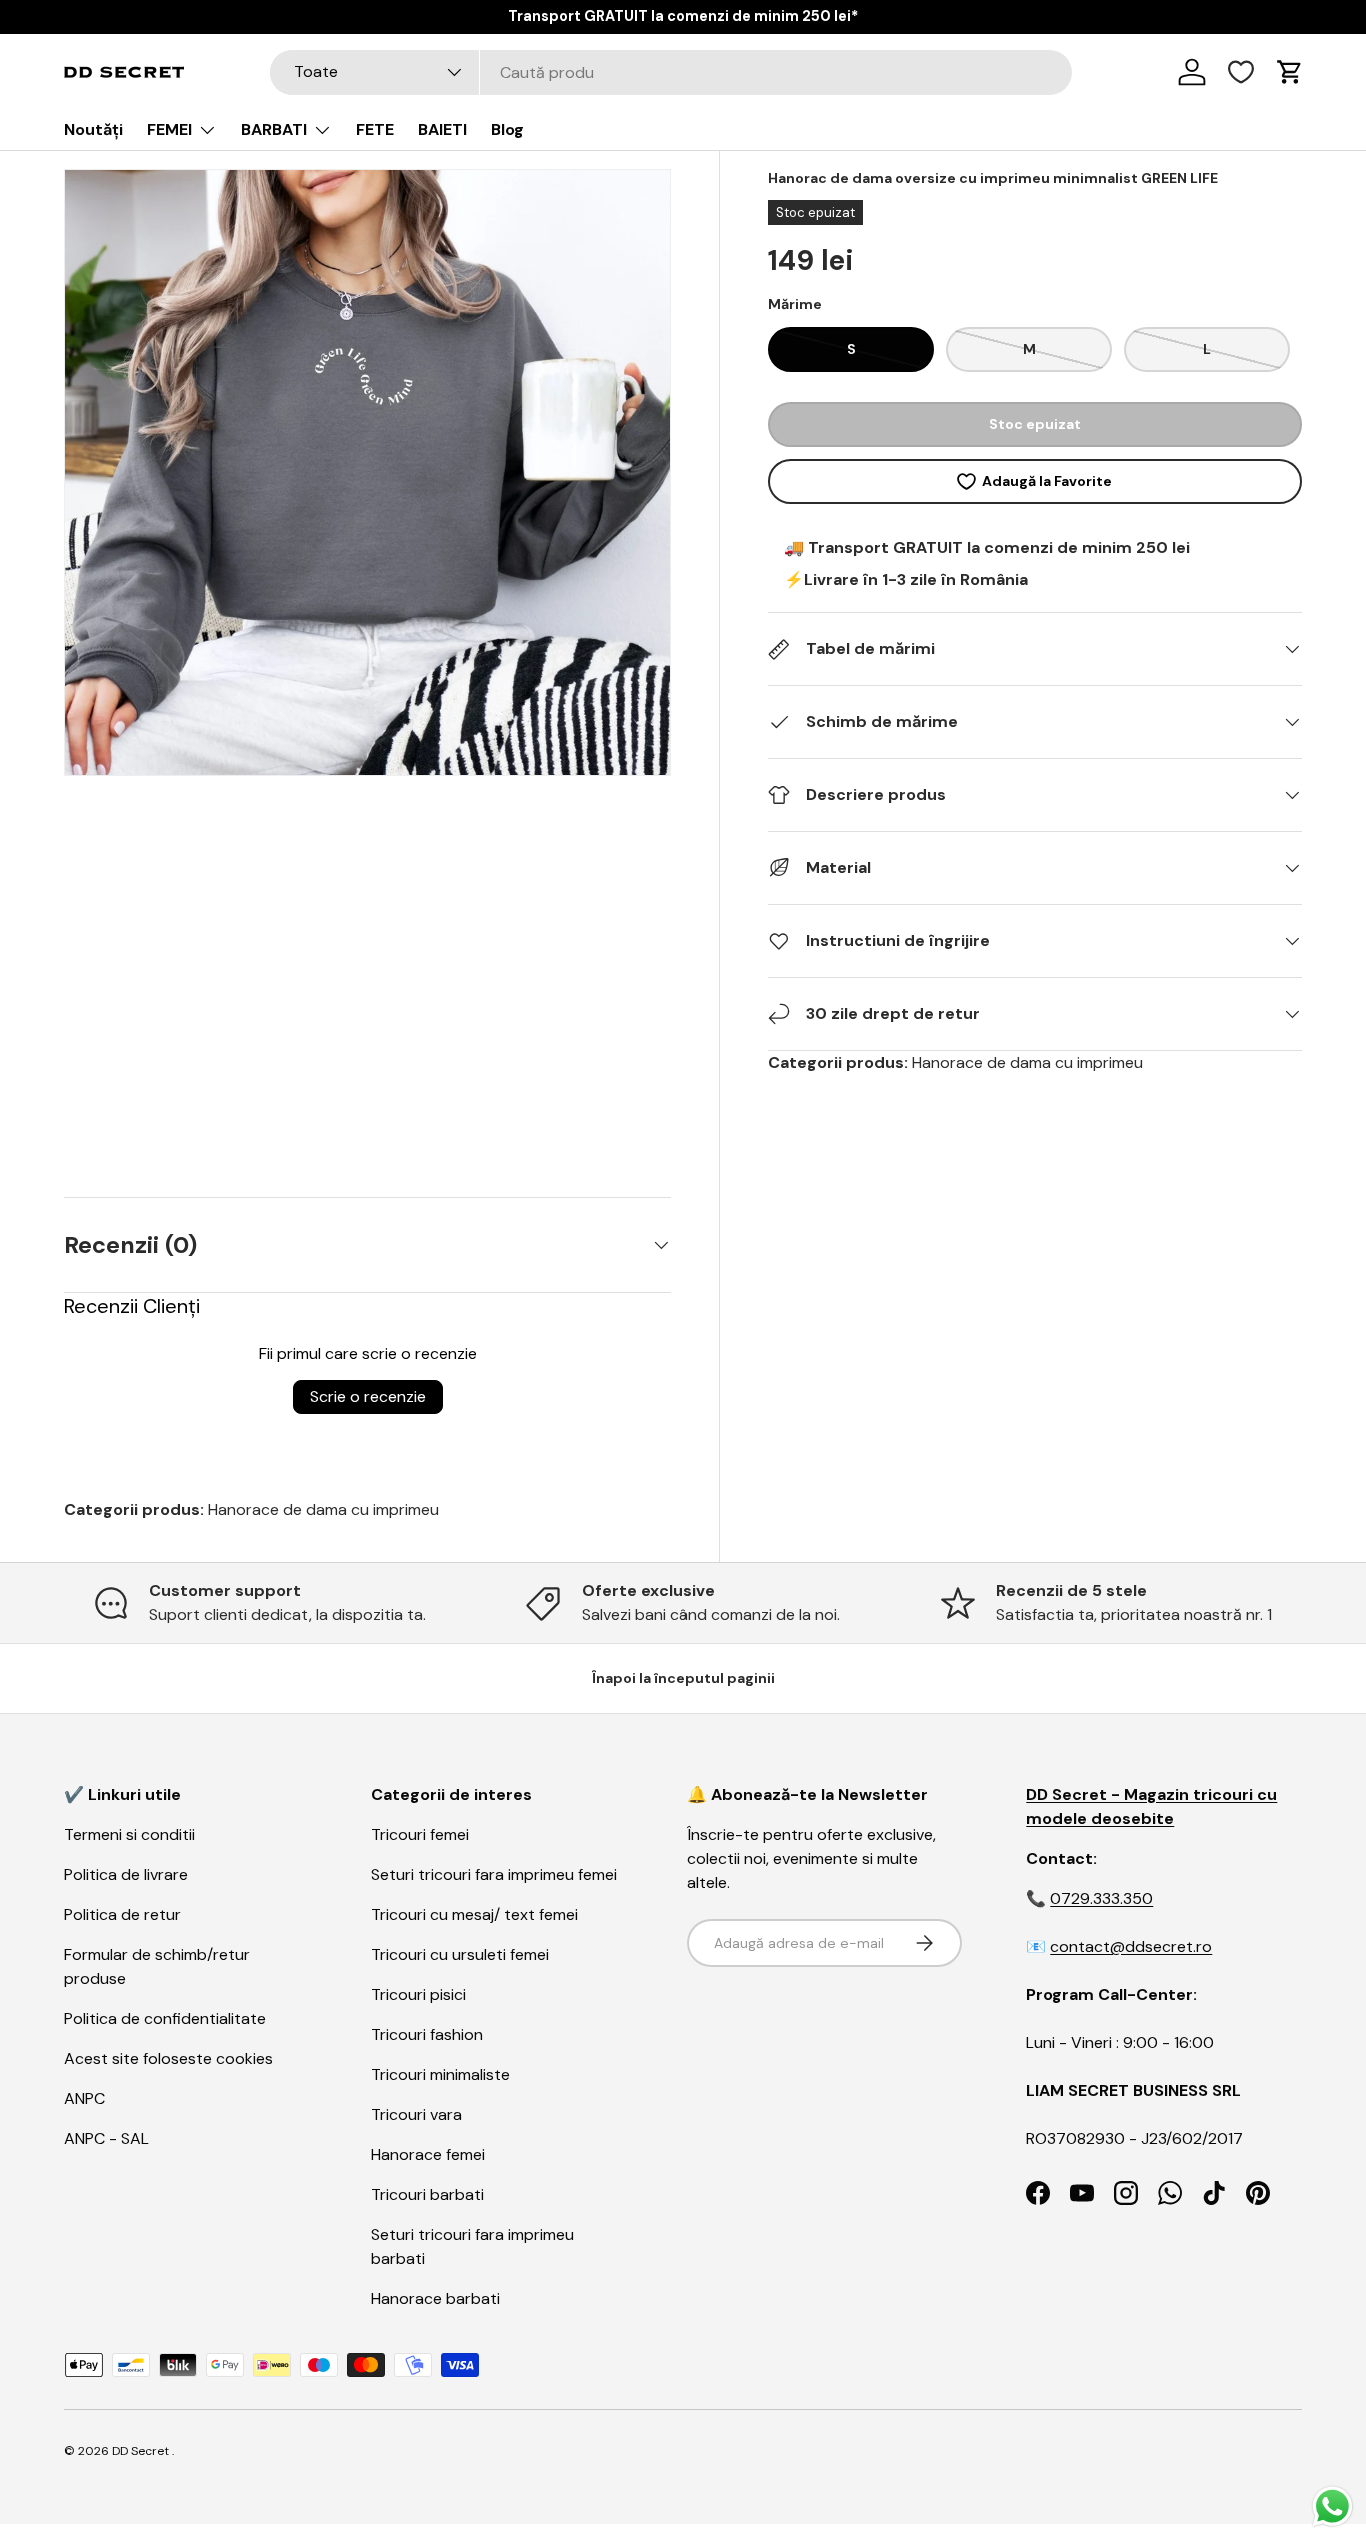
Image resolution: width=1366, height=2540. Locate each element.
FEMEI (169, 129)
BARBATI (274, 129)
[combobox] (671, 72)
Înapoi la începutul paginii (683, 1678)
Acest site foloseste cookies (168, 2058)
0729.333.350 (1101, 1898)
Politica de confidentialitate (165, 2018)
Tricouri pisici (418, 1994)
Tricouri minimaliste (440, 2074)
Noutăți (93, 129)
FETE (375, 129)
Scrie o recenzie (368, 1396)
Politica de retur (122, 1914)
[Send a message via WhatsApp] (1332, 2506)
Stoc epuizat (1035, 424)
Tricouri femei (420, 1834)
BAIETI (442, 129)
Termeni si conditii (129, 1834)
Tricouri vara (416, 2114)
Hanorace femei (428, 2154)
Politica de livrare (126, 1874)
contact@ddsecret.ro (1131, 1946)
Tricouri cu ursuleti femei (460, 1954)
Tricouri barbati (427, 2194)
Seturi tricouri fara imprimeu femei (494, 1874)
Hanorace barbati (435, 2298)
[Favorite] (1241, 72)
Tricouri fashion (427, 2034)
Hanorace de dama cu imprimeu (1027, 1062)
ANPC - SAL (106, 2138)
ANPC (84, 2098)
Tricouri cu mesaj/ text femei (474, 1914)
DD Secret (140, 2451)
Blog (507, 129)
